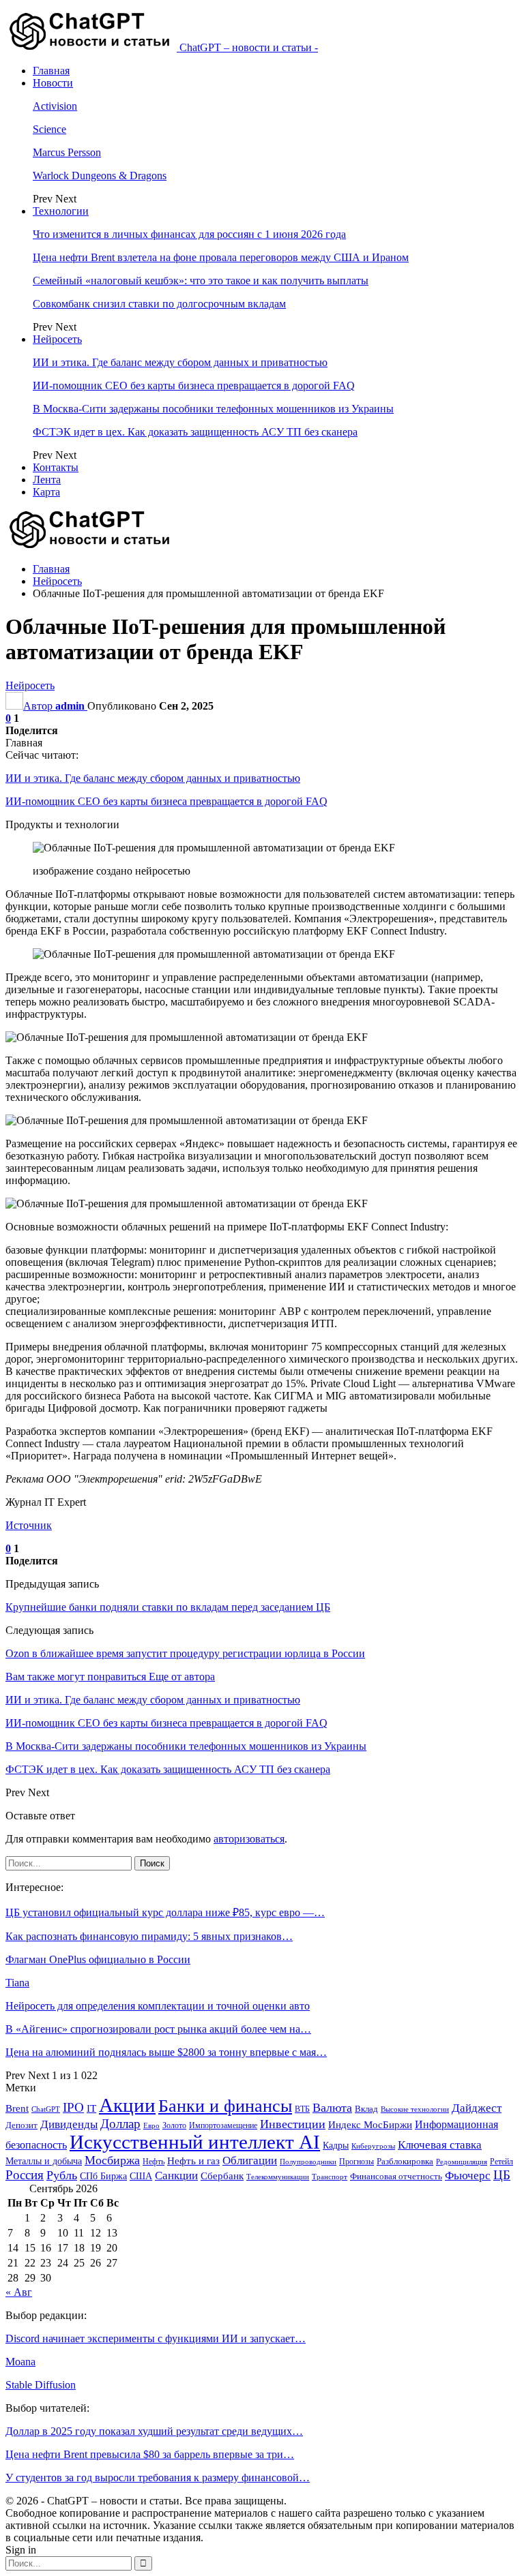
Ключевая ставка (440, 2145)
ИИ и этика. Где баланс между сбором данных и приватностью (180, 362)
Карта (46, 492)
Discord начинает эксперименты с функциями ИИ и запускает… (156, 2338)
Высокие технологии (415, 2109)
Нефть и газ (193, 2161)
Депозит (21, 2125)
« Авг (19, 2292)
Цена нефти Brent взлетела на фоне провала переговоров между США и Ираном (221, 257)
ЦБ (502, 2175)
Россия (25, 2175)
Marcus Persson (67, 152)
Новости (53, 83)
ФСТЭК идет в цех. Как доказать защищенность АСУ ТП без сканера (195, 432)
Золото (174, 2125)
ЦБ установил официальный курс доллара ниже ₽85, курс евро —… (165, 1912)
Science (49, 129)
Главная (51, 71)
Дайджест (477, 2108)
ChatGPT (46, 2109)
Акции (127, 2105)
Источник (29, 1525)
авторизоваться (249, 1839)
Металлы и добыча (44, 2161)
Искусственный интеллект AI (195, 2142)
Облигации (250, 2161)
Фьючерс (468, 2176)
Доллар (120, 2124)
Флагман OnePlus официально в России (98, 1959)
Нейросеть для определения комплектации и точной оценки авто (158, 2006)
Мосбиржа (112, 2160)
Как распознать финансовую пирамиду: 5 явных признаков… (149, 1936)
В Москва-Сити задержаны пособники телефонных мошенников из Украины (213, 409)
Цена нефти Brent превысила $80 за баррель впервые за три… (150, 2454)
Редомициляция (462, 2162)
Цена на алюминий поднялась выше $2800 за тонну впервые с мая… (166, 2052)
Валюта (332, 2108)
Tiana (17, 1983)
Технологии (61, 211)
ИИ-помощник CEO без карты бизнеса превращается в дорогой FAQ (194, 385)
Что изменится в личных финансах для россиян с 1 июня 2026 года (189, 234)
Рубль (62, 2175)
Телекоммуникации (278, 2177)
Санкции (176, 2176)
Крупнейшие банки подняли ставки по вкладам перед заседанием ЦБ (168, 1607)
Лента (47, 480)
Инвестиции (293, 2124)
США (141, 2176)
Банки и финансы (225, 2106)
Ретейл (501, 2162)
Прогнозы (356, 2162)
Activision (55, 106)
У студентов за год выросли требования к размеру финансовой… (158, 2477)
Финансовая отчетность (396, 2176)
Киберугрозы (373, 2146)
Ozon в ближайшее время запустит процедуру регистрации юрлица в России (185, 1653)
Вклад (366, 2109)
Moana (20, 2362)
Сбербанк (222, 2176)
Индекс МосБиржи (370, 2125)
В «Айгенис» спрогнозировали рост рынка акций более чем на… (158, 2029)
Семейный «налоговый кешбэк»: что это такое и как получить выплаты (201, 281)
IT (91, 2108)
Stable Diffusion (41, 2385)
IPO (73, 2107)
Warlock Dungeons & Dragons (100, 176)
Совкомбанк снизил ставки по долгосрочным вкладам (159, 304)
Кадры (336, 2146)
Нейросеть (57, 339)
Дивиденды (69, 2124)
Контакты (56, 467)
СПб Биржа (103, 2176)
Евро (151, 2126)
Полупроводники (308, 2162)
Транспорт (330, 2177)
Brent (17, 2108)
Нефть (154, 2162)
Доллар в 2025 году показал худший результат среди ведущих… (154, 2431)
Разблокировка (405, 2161)
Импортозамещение (223, 2125)
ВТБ (302, 2109)
